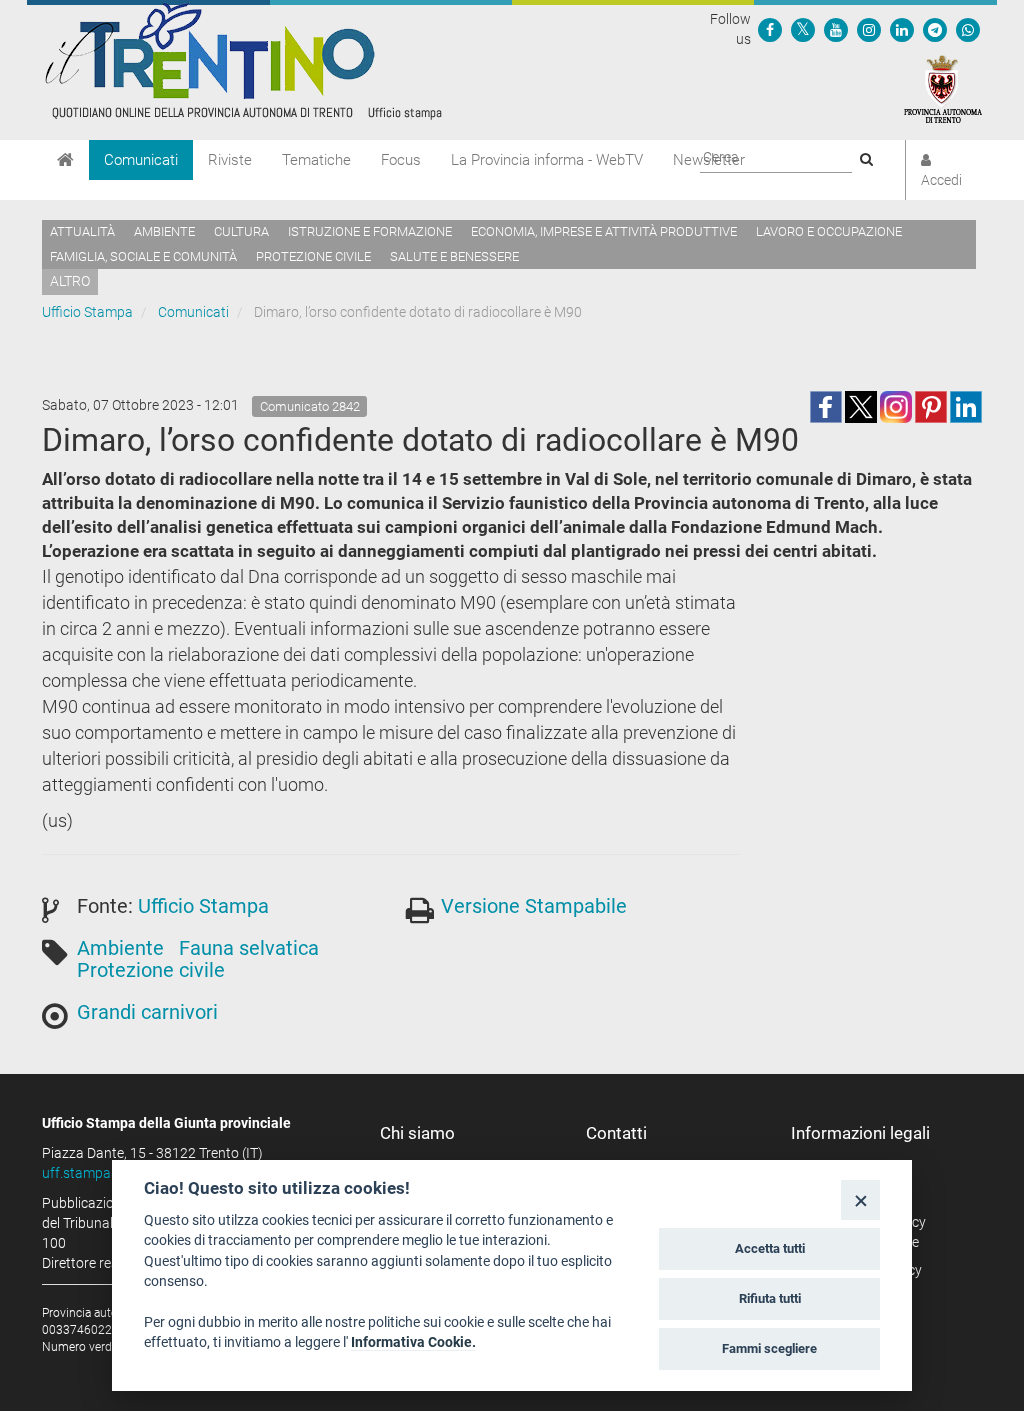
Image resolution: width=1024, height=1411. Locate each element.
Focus (401, 160)
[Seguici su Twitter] (803, 29)
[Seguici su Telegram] (935, 29)
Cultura (241, 231)
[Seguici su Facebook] (770, 29)
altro (70, 281)
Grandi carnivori (147, 1012)
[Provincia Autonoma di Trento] (943, 88)
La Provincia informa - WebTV (547, 160)
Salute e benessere (454, 256)
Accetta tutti (770, 1248)
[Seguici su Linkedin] (902, 29)
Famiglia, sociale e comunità (143, 256)
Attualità (82, 231)
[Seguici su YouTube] (836, 29)
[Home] (65, 160)
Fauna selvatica (249, 948)
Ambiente (164, 231)
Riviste (230, 160)
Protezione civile (313, 256)
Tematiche (316, 160)
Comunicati (141, 160)
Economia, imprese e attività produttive (604, 231)
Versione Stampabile (534, 906)
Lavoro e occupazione (829, 231)
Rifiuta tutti (770, 1298)
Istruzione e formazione (370, 231)
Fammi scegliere (769, 1348)
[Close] (860, 1199)
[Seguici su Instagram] (869, 29)
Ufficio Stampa (87, 312)
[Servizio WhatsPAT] (968, 29)
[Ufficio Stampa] (242, 60)
